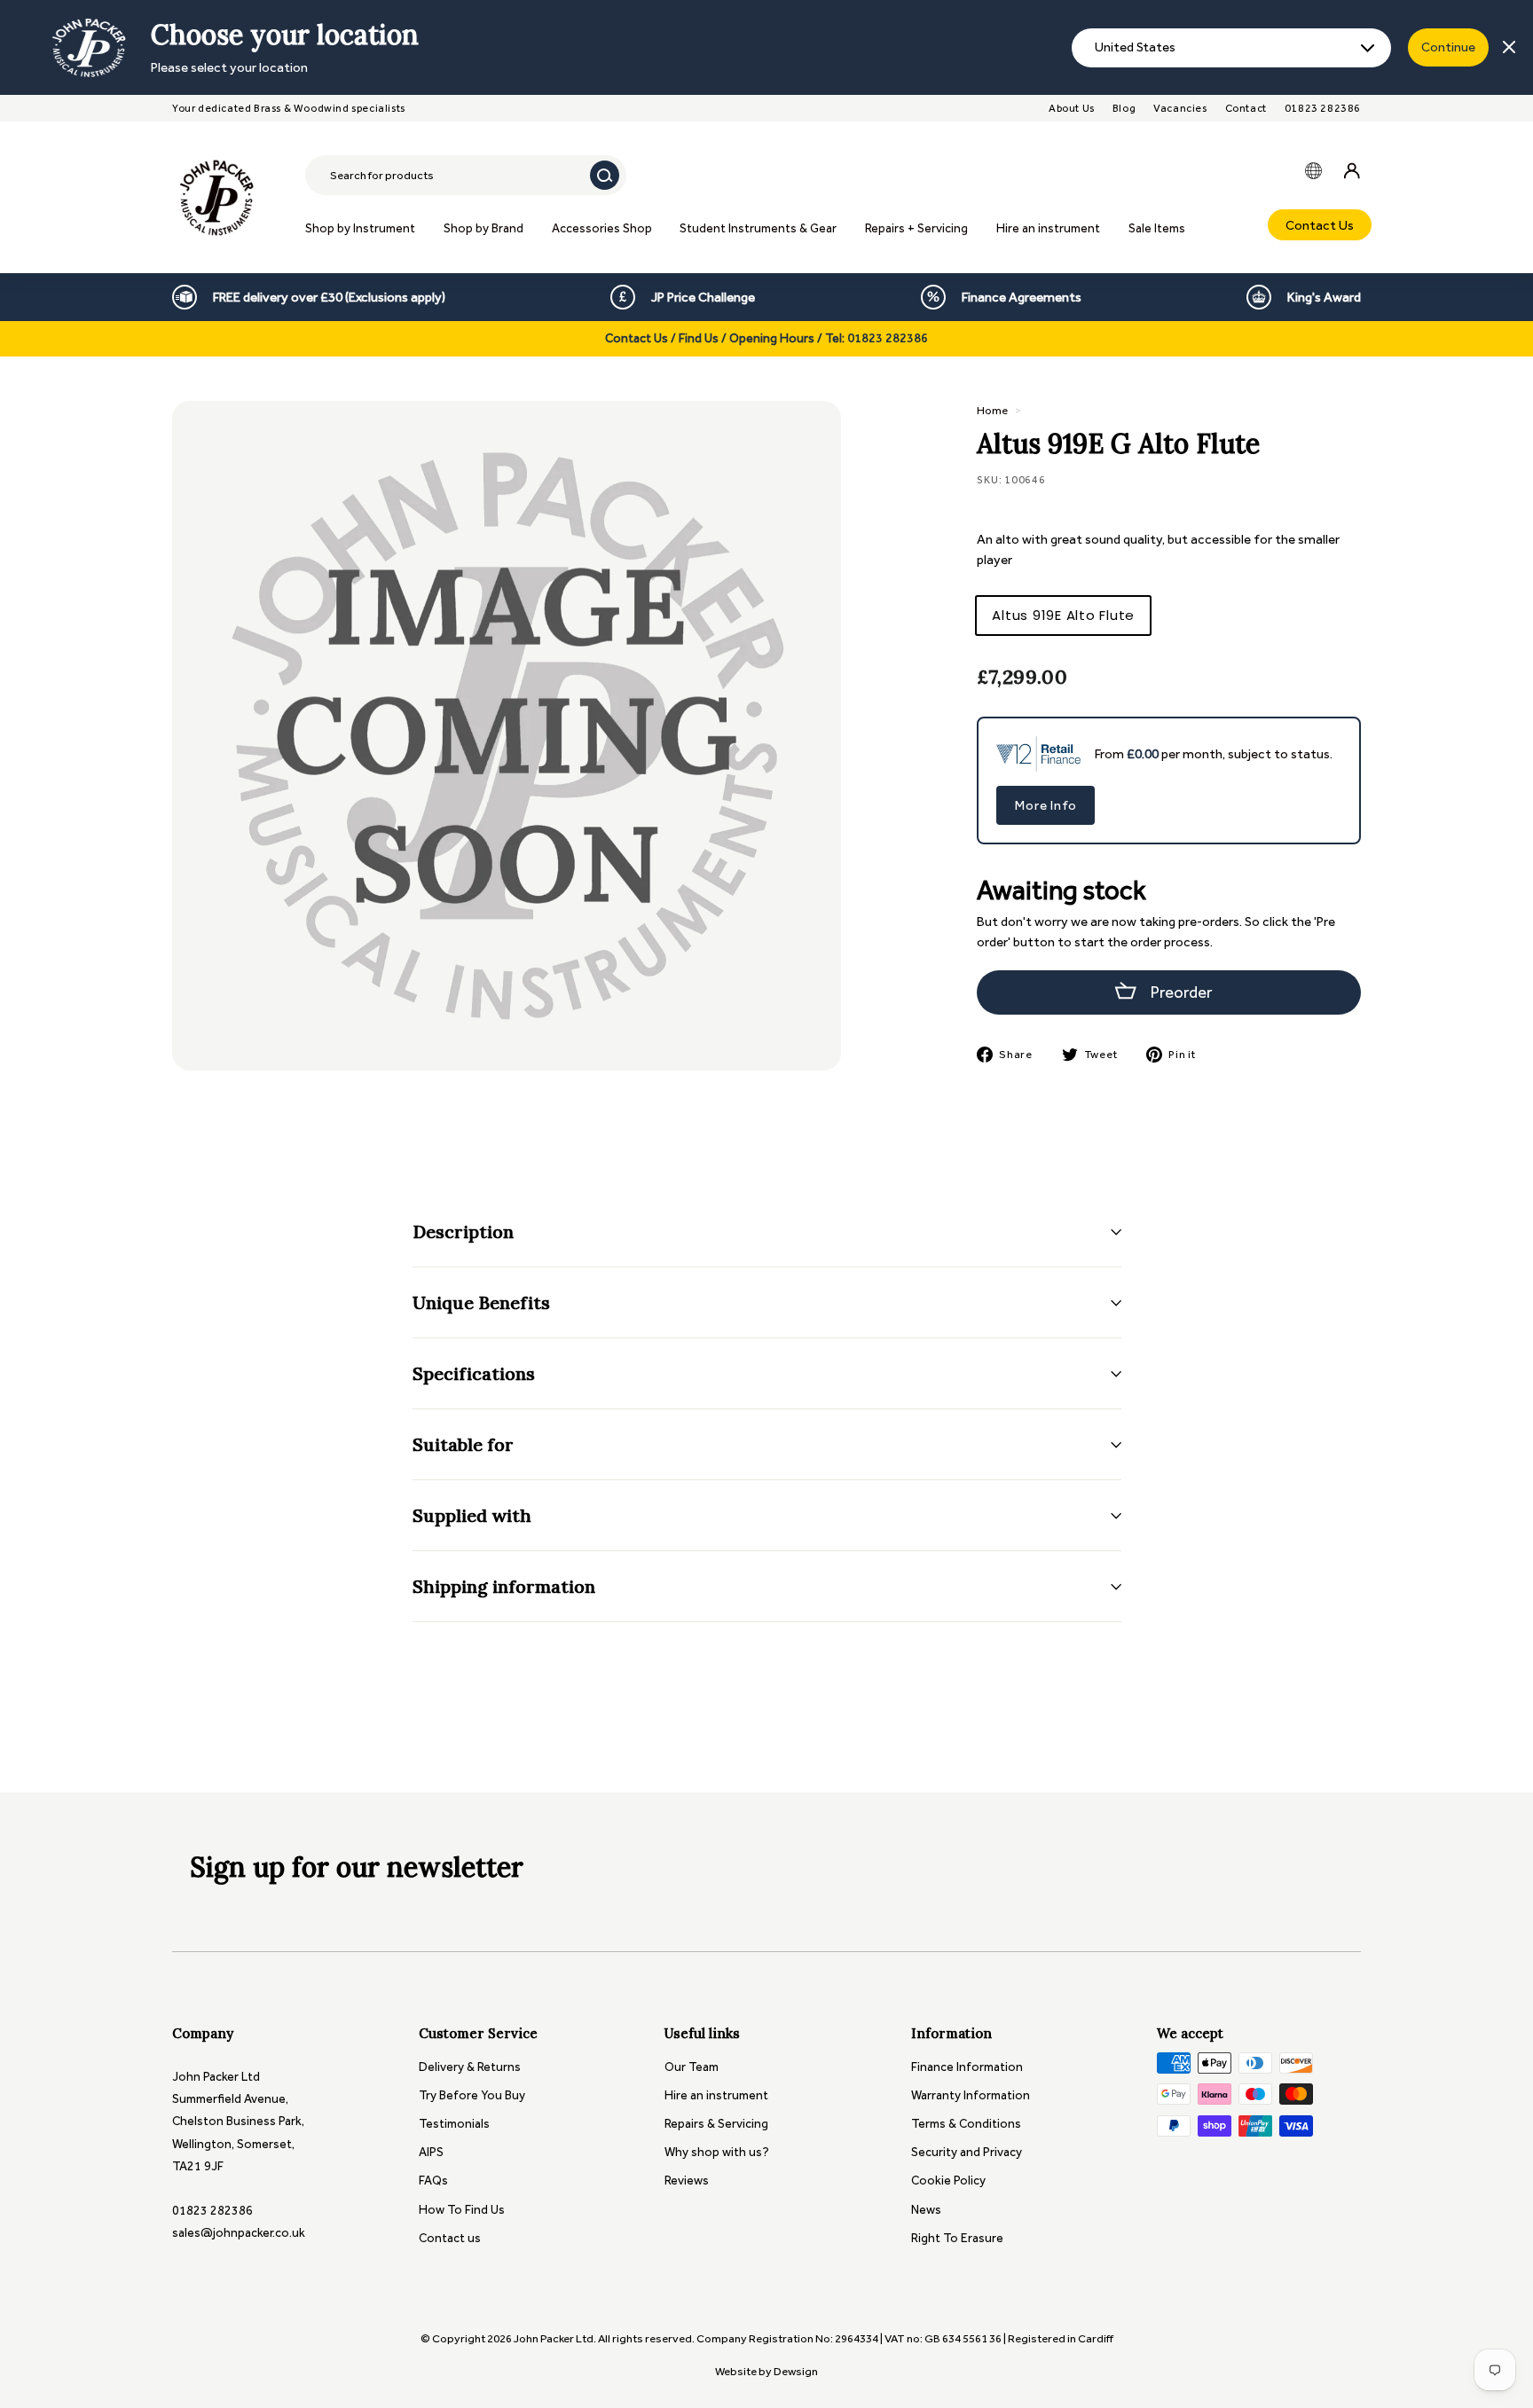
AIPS (431, 2152)
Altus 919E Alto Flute (1063, 615)
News (926, 2210)
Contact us (450, 2238)
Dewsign (796, 2371)
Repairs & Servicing (716, 2124)
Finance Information (967, 2067)
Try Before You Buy (472, 2095)
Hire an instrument (1048, 228)
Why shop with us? (717, 2152)
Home (992, 410)
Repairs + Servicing (916, 228)
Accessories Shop (602, 228)
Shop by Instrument (360, 228)
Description (463, 1231)
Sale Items (1157, 228)
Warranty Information (971, 2095)
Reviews (687, 2181)
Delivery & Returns (470, 2067)
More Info (1046, 805)
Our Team (692, 2067)
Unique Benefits (481, 1302)
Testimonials (454, 2124)
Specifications (474, 1373)
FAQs (433, 2181)
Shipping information (504, 1586)
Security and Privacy (967, 2152)
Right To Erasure (957, 2238)
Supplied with (472, 1515)
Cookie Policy (948, 2181)
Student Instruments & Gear (758, 228)
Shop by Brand (483, 228)
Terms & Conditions (966, 2124)
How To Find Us (462, 2210)
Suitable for (463, 1444)
